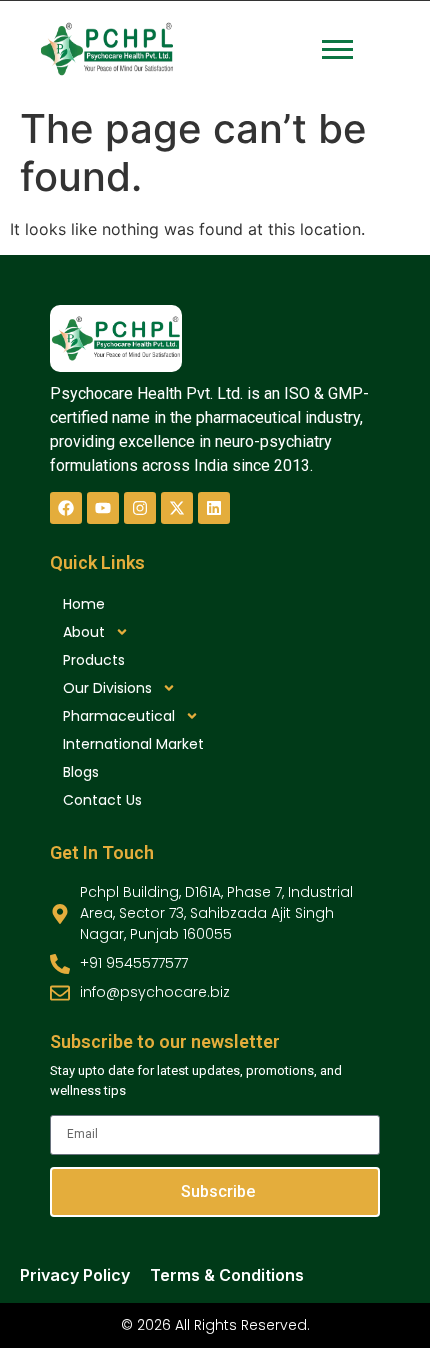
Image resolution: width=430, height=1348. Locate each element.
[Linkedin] (214, 508)
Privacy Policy (75, 1275)
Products (94, 660)
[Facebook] (66, 508)
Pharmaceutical (119, 716)
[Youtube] (103, 508)
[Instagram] (140, 508)
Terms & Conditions (227, 1275)
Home (84, 604)
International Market (133, 744)
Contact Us (102, 800)
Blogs (81, 772)
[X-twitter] (177, 508)
